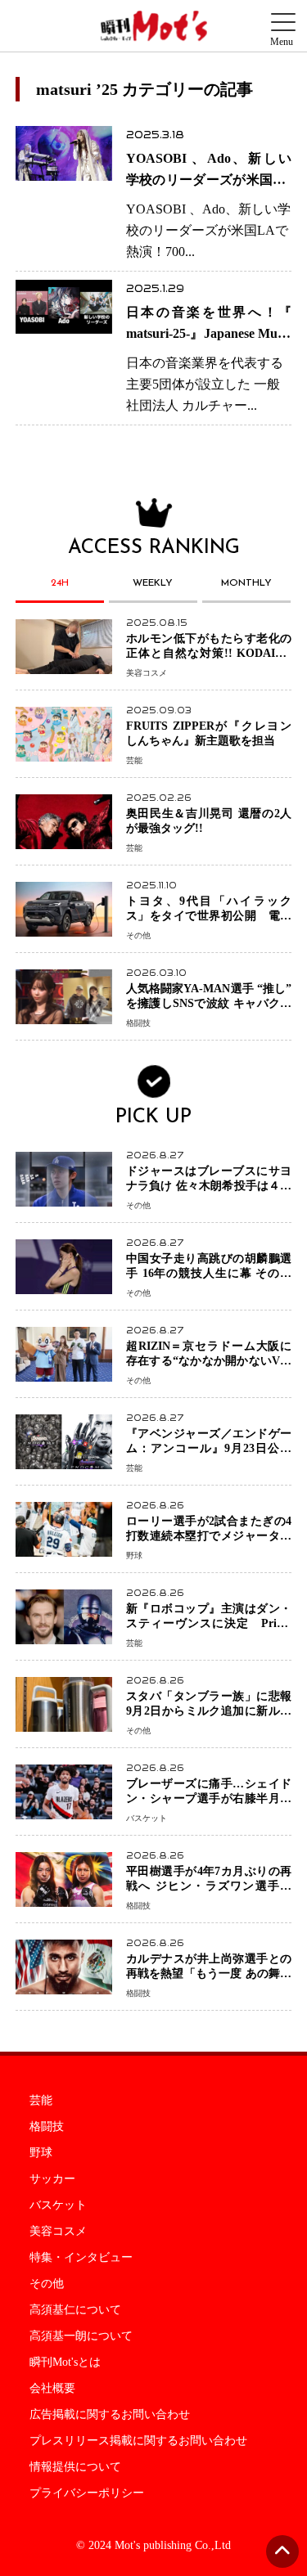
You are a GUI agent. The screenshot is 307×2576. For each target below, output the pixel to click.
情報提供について (75, 2467)
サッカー (52, 2179)
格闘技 (47, 2127)
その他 (47, 2284)
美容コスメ (58, 2232)
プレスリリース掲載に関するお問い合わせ (138, 2441)
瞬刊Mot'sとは (65, 2362)
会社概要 (52, 2389)
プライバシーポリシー (87, 2493)
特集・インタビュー (81, 2258)
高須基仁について (75, 2310)
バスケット (58, 2205)
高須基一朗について (81, 2336)
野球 (41, 2153)
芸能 (41, 2101)
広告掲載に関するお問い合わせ (110, 2415)
